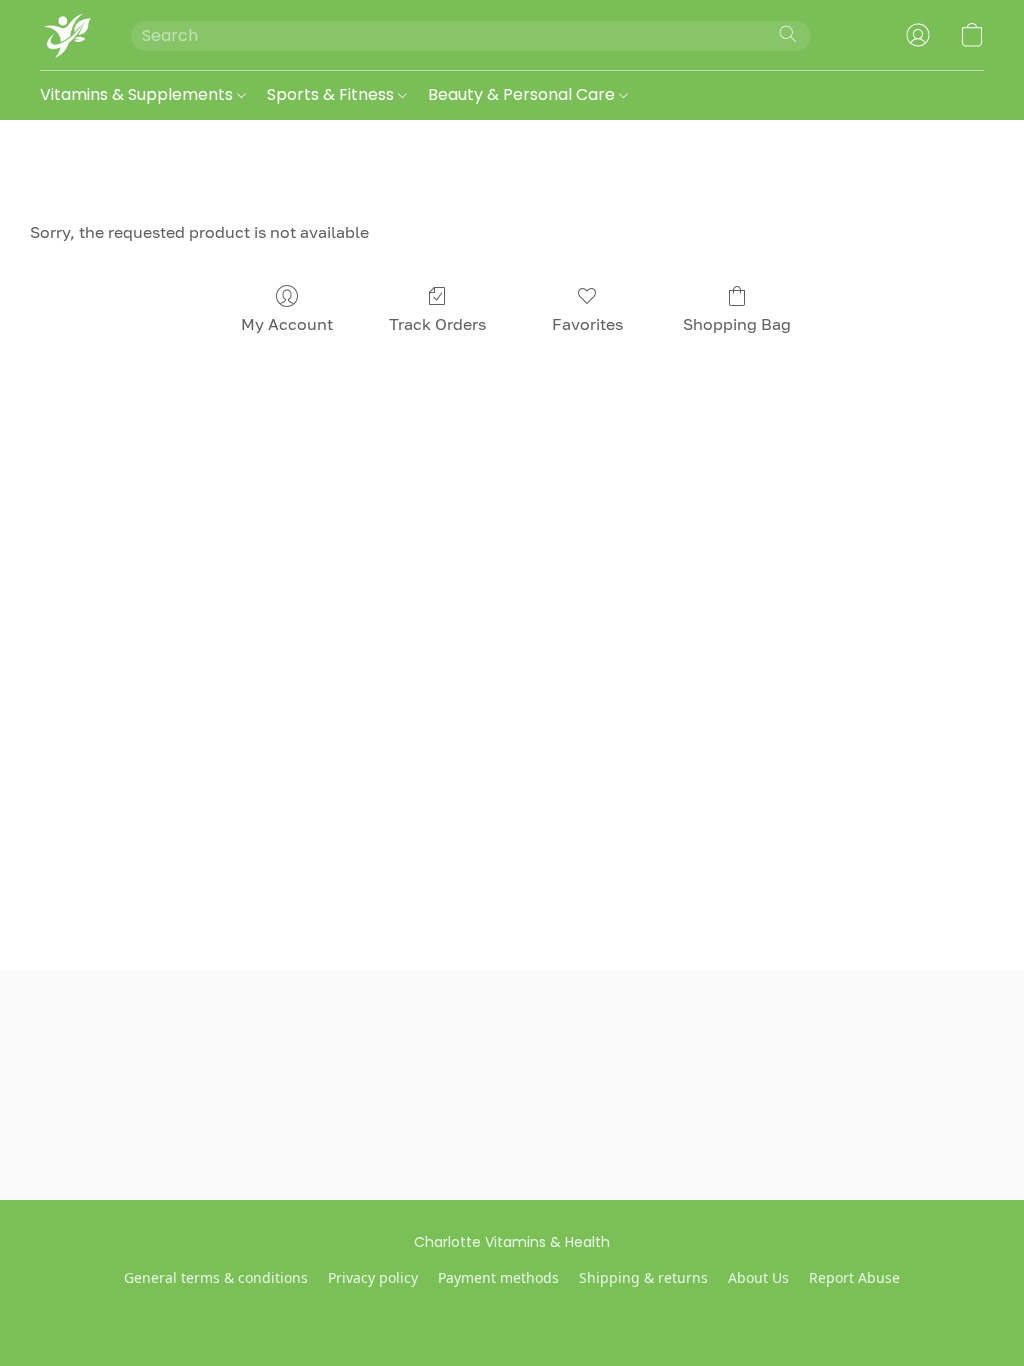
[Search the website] (788, 34)
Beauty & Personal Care (523, 94)
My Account (287, 324)
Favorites (587, 324)
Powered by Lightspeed (512, 1312)
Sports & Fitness (332, 94)
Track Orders (437, 324)
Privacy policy (373, 1277)
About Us (758, 1277)
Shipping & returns (643, 1277)
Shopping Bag (737, 324)
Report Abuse (854, 1277)
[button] (65, 35)
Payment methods (498, 1277)
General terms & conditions (216, 1277)
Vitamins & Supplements (138, 94)
